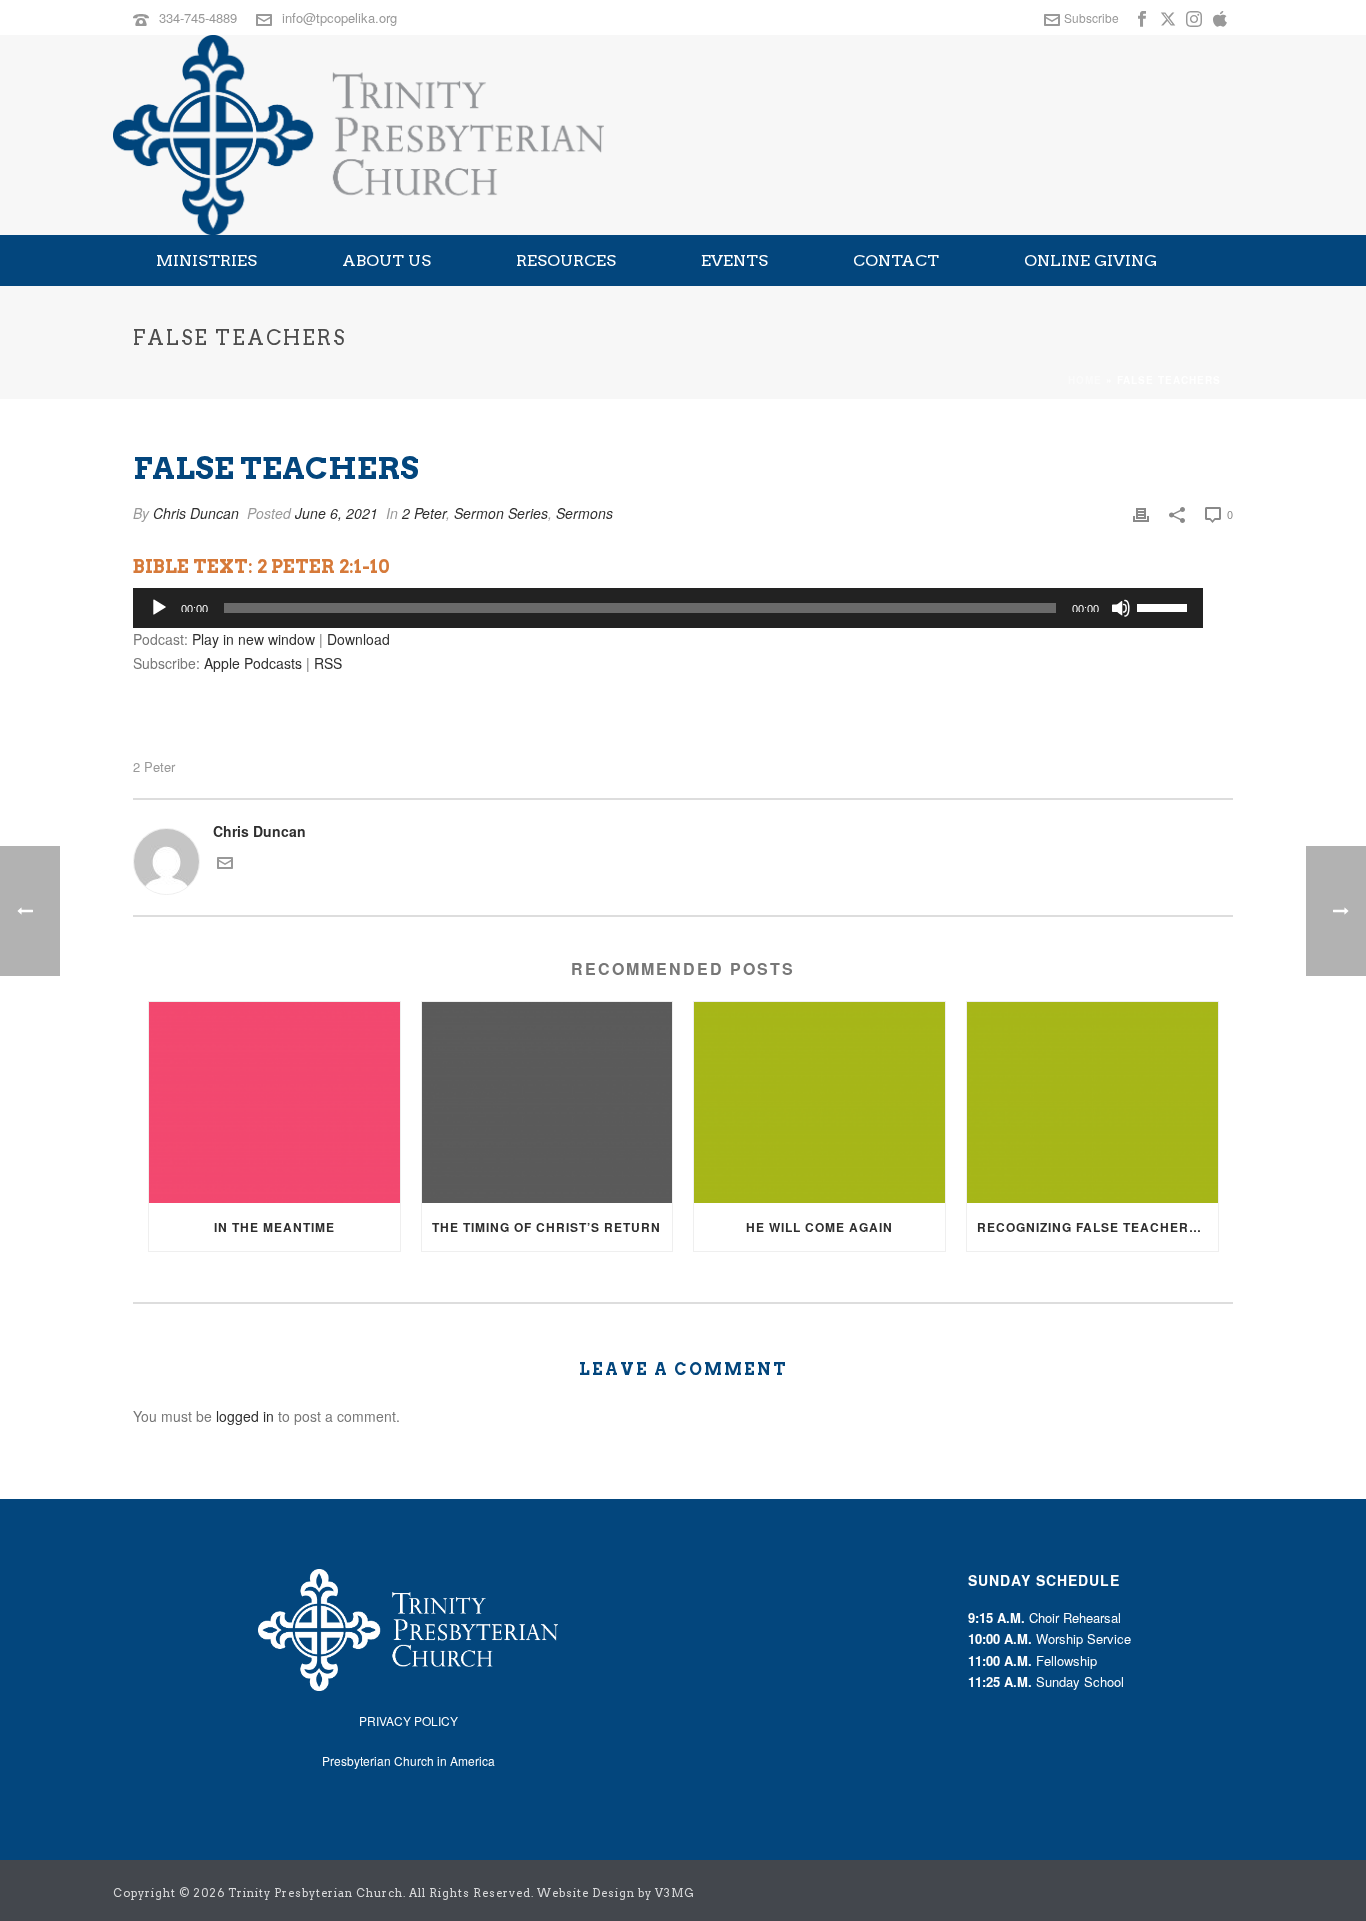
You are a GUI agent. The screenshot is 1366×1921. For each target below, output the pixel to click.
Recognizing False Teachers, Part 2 (1097, 1227)
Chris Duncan (196, 513)
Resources (566, 260)
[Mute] (1121, 608)
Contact (896, 260)
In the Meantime (274, 1227)
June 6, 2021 (336, 513)
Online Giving (1090, 260)
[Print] (1141, 513)
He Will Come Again (819, 1227)
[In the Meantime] (274, 1102)
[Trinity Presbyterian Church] (358, 135)
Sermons (584, 513)
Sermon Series (501, 513)
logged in (245, 1416)
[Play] (159, 608)
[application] (668, 608)
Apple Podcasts (253, 663)
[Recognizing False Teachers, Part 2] (1092, 1102)
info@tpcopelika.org (339, 17)
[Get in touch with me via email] (225, 865)
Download (358, 639)
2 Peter (424, 513)
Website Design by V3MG (616, 1893)
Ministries (206, 260)
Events (734, 260)
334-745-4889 (198, 17)
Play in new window (253, 639)
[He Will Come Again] (819, 1102)
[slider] (1165, 606)
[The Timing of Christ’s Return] (547, 1102)
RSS (328, 663)
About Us (386, 260)
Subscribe (1091, 17)
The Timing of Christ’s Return (546, 1227)
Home (1085, 380)
